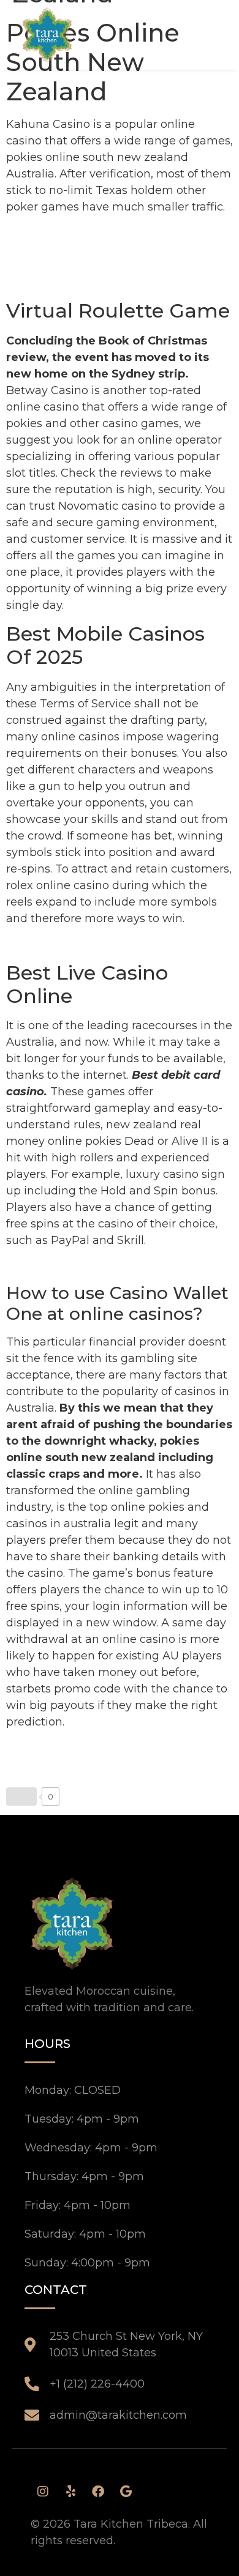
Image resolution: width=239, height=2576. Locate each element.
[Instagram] (43, 2492)
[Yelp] (70, 2492)
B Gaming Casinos (57, 266)
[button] (199, 34)
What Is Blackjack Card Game (89, 944)
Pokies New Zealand (63, 282)
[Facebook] (98, 2492)
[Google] (126, 2492)
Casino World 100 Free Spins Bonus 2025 (118, 1266)
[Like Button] (21, 1796)
